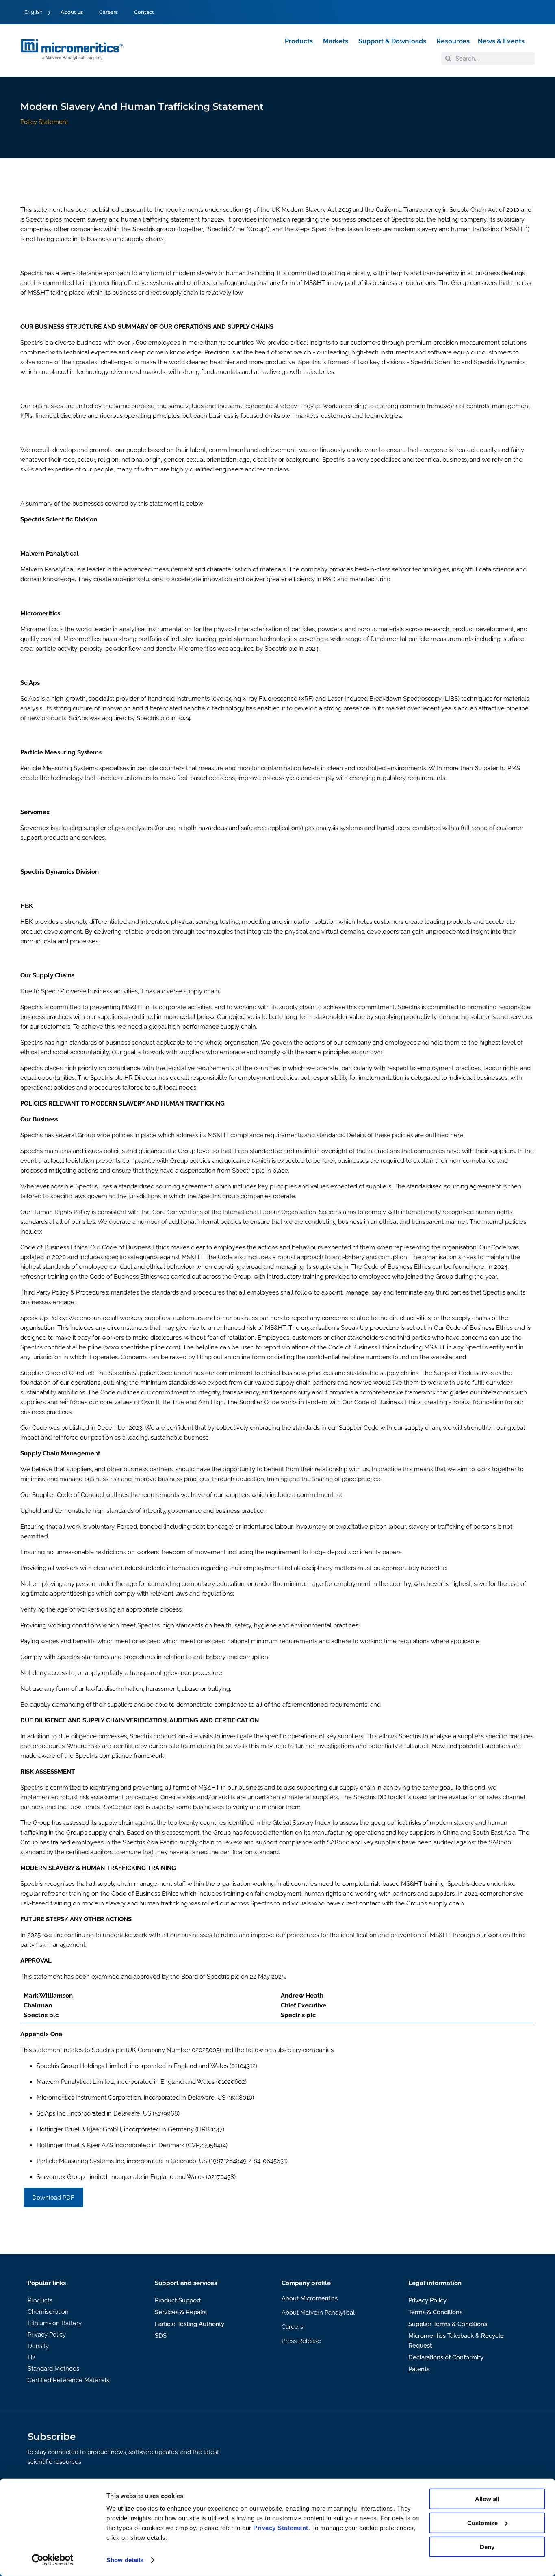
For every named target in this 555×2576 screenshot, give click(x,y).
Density (38, 2346)
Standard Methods (53, 2369)
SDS (161, 2336)
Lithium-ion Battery (55, 2323)
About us (72, 12)
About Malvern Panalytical (318, 2313)
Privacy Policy (47, 2335)
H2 (31, 2357)
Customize (482, 2523)
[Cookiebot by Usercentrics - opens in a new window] (53, 2560)
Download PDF (53, 2198)
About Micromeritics (310, 2298)
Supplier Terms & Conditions (448, 2324)
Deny (487, 2547)
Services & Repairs (181, 2312)
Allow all (487, 2499)
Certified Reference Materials (68, 2380)
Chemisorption (48, 2312)
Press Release (301, 2341)
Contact (144, 12)
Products (40, 2300)
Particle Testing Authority (190, 2324)
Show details (125, 2560)
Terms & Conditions (435, 2312)
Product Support (178, 2300)
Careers (108, 12)
